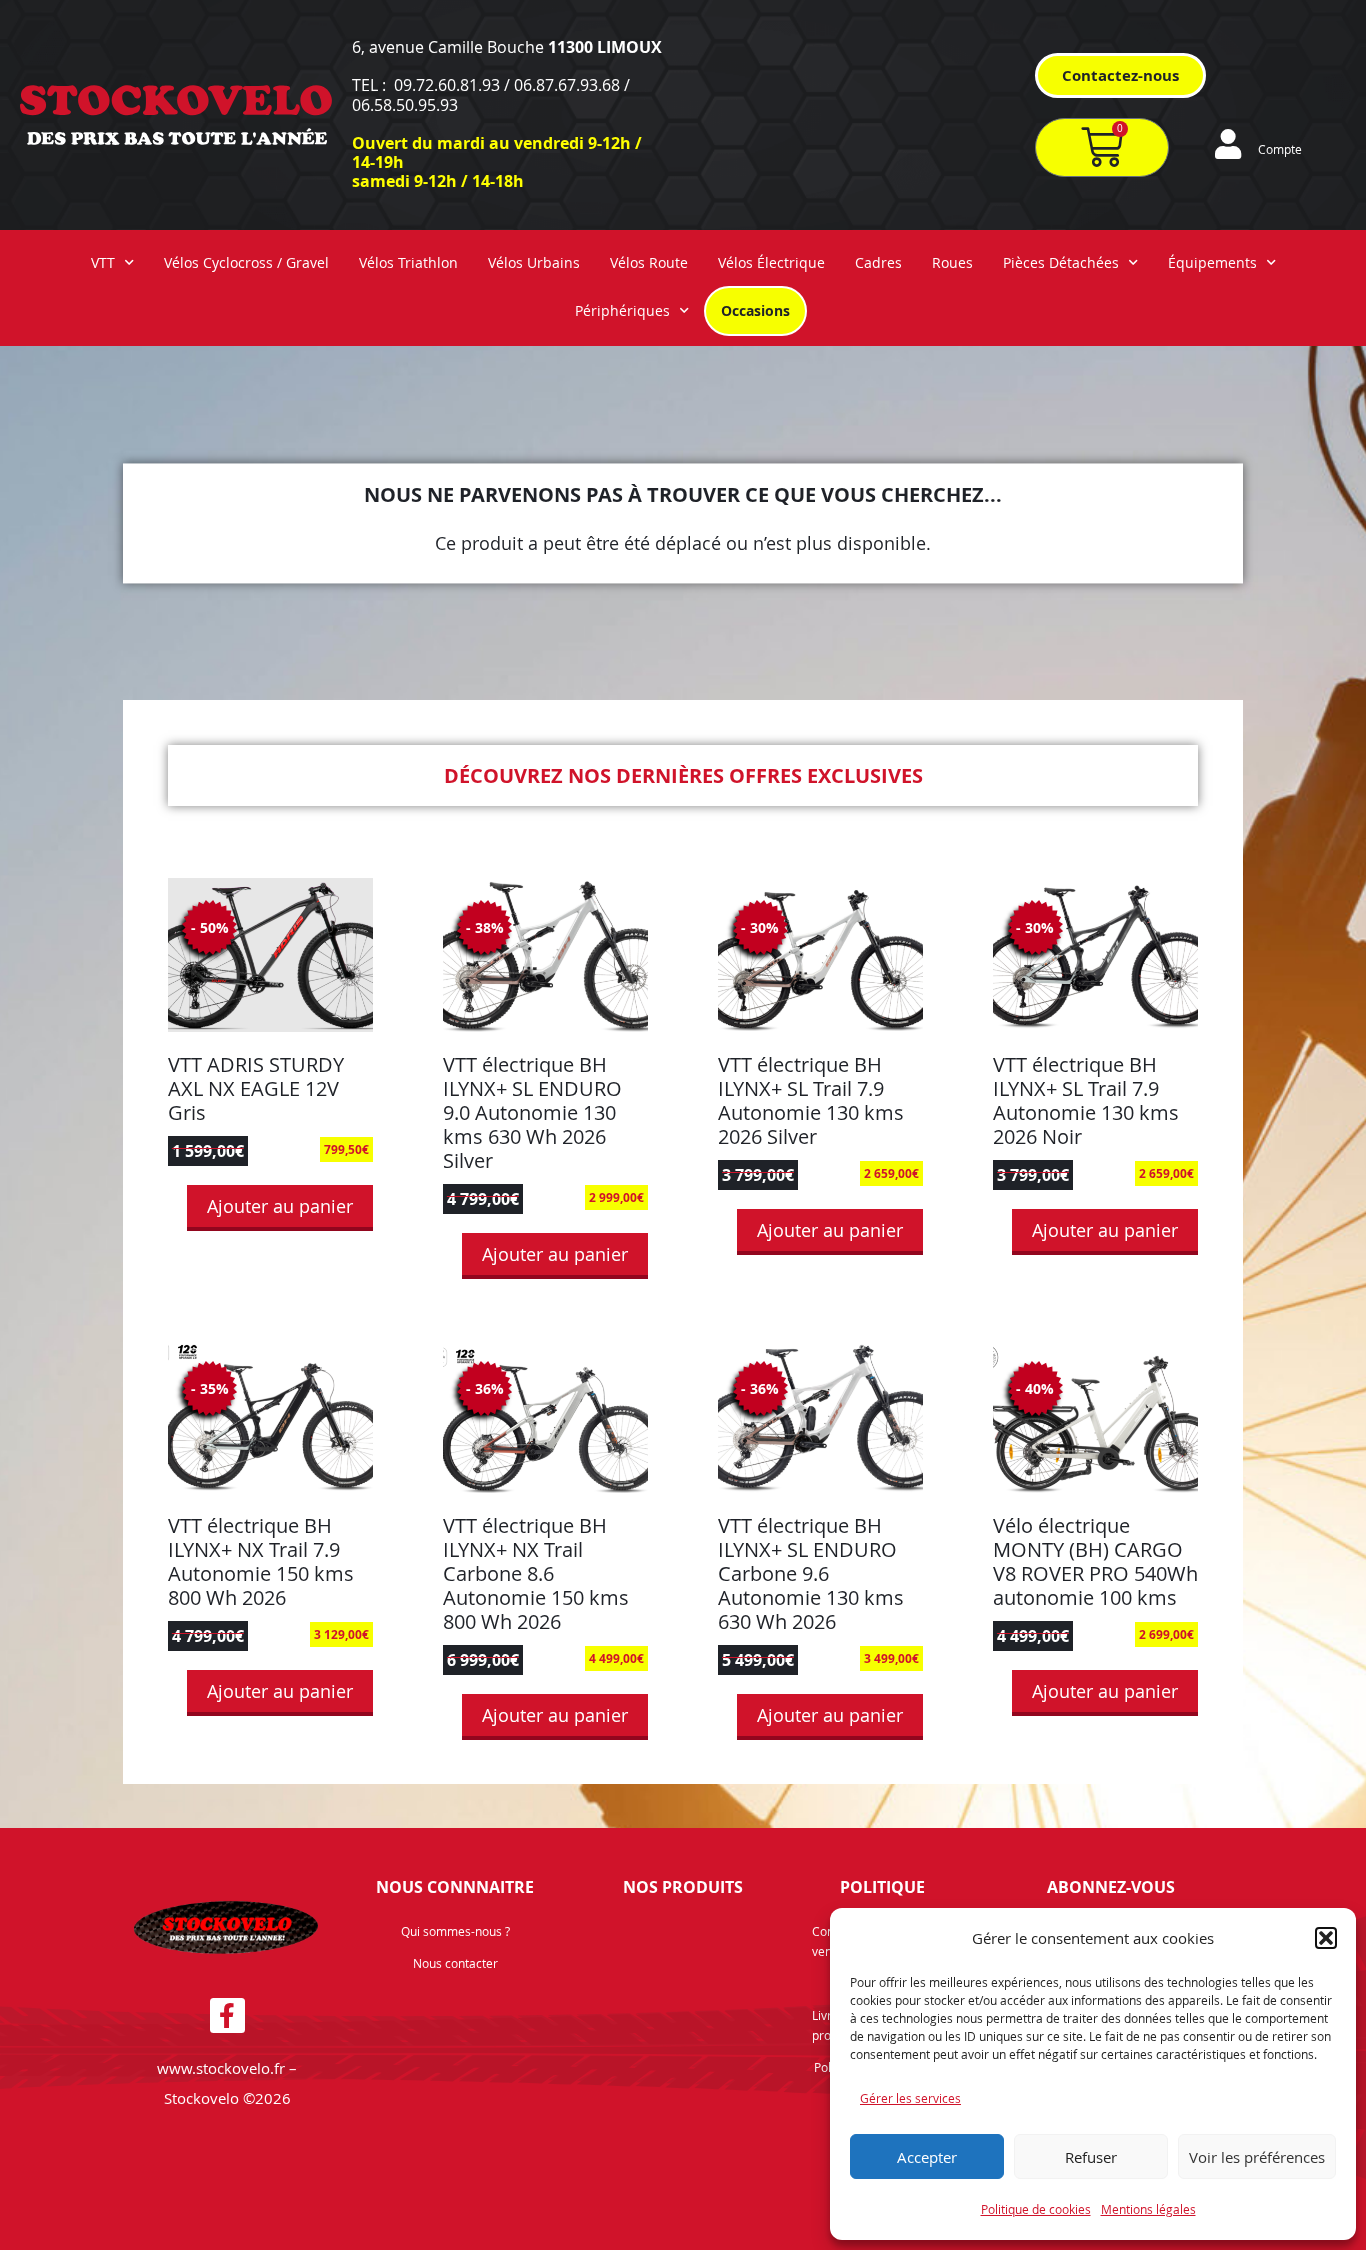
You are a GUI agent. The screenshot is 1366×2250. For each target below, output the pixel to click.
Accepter (927, 2157)
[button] (1326, 1938)
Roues (952, 262)
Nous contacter (455, 1963)
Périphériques (622, 310)
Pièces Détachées (1061, 262)
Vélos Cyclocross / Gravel (246, 262)
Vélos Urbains (534, 262)
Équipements (1212, 262)
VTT (103, 262)
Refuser (1091, 2157)
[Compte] (1228, 144)
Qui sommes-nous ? (455, 1931)
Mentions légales (1148, 2209)
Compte (1280, 149)
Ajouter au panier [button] (280, 1206)
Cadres (878, 262)
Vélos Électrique (771, 262)
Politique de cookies (1036, 2209)
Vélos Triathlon (408, 262)
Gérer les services (910, 2098)
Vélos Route (649, 262)
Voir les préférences (1257, 2157)
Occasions (755, 310)
